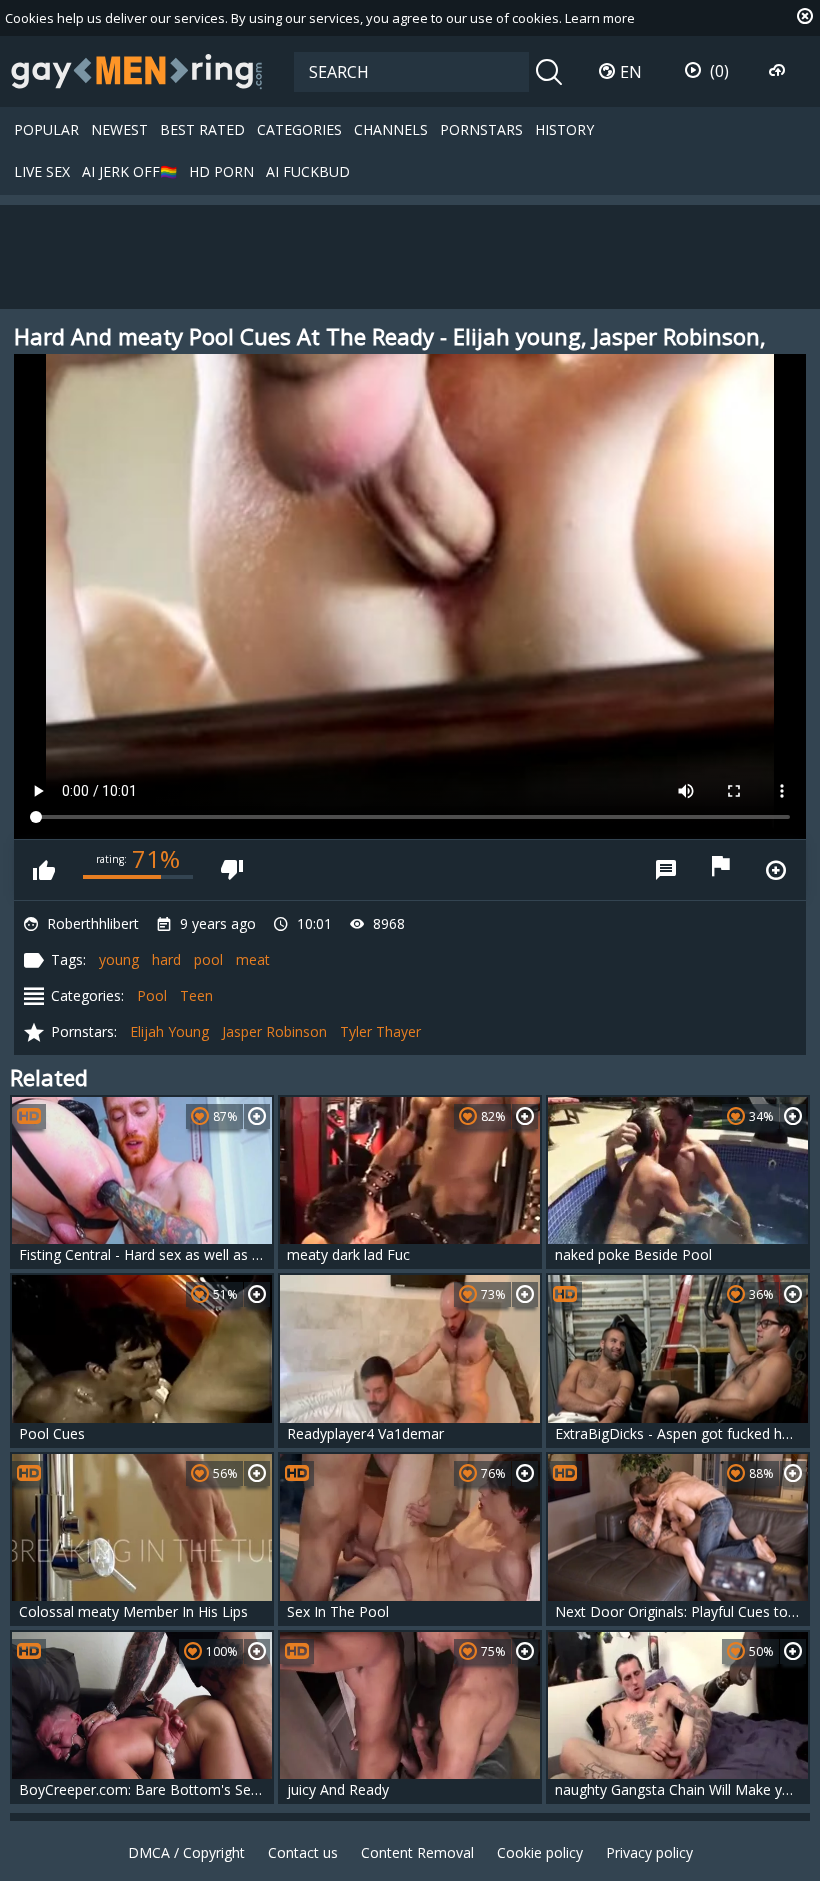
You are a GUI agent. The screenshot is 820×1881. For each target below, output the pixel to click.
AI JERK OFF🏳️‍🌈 (129, 171)
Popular (46, 129)
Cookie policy (540, 1852)
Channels (391, 129)
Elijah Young (169, 1031)
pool (208, 959)
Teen (196, 995)
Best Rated (202, 129)
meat (253, 959)
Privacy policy (649, 1852)
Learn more (600, 18)
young (119, 959)
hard (166, 959)
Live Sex (42, 171)
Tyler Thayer (380, 1031)
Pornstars (481, 129)
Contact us (303, 1852)
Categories (299, 129)
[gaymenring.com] (137, 71)
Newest (119, 129)
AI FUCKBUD (308, 171)
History (564, 129)
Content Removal (417, 1852)
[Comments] (666, 870)
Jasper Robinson (274, 1031)
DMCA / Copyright (186, 1852)
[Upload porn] (779, 71)
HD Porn (221, 171)
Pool (152, 995)
